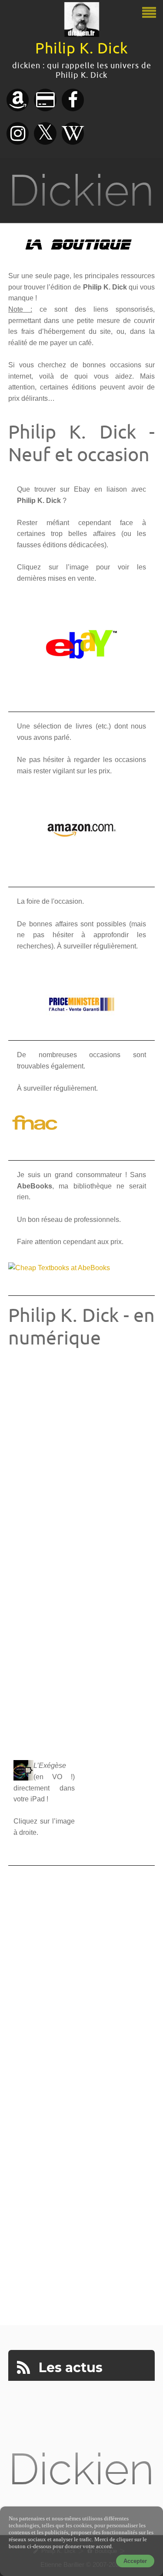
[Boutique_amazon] (82, 828)
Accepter (135, 2561)
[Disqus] (82, 1974)
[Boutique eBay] (82, 644)
